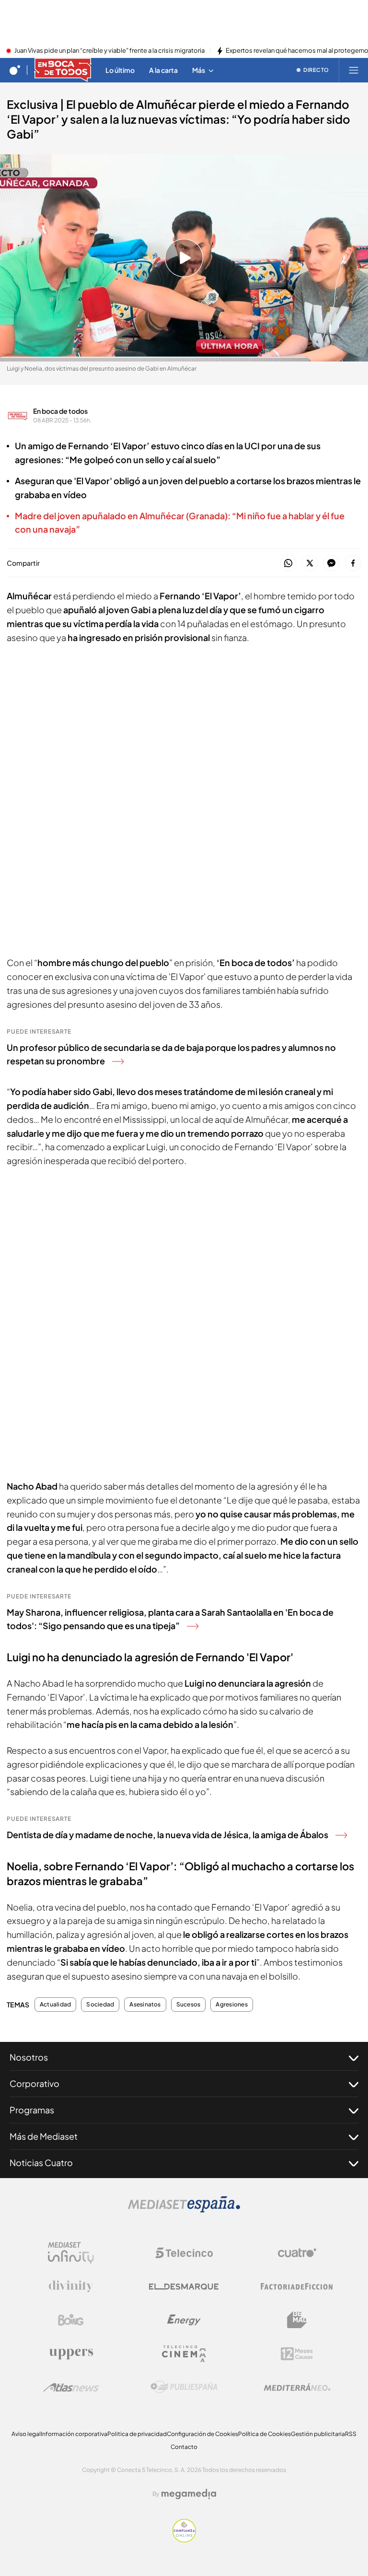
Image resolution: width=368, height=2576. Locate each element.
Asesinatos (145, 2005)
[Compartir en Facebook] (353, 564)
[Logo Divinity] (71, 2286)
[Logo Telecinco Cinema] (184, 2354)
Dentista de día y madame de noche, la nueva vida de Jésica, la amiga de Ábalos (167, 1835)
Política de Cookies (264, 2434)
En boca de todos (60, 411)
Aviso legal (26, 2434)
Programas (32, 2110)
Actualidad (55, 2005)
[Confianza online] (184, 2540)
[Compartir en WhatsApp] (288, 564)
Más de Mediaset (44, 2136)
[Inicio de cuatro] (15, 70)
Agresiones (231, 2005)
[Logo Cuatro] (297, 2253)
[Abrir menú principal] (354, 70)
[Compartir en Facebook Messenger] (331, 564)
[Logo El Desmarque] (184, 2287)
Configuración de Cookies (202, 2434)
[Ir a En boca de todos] (63, 70)
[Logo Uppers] (71, 2354)
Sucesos (189, 2005)
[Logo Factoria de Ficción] (297, 2286)
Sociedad (100, 2005)
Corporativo (34, 2083)
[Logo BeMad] (297, 2320)
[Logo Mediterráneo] (297, 2387)
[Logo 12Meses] (297, 2354)
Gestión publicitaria (318, 2434)
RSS (351, 2434)
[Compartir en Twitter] (310, 564)
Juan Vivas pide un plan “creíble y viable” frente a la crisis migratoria (109, 51)
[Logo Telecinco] (184, 2253)
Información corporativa (74, 2434)
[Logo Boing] (71, 2320)
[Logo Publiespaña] (184, 2387)
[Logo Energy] (184, 2320)
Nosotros (29, 2057)
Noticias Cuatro (41, 2162)
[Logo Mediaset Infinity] (71, 2253)
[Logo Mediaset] (184, 2210)
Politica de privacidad (137, 2434)
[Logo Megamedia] (189, 2494)
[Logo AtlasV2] (71, 2387)
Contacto (184, 2447)
